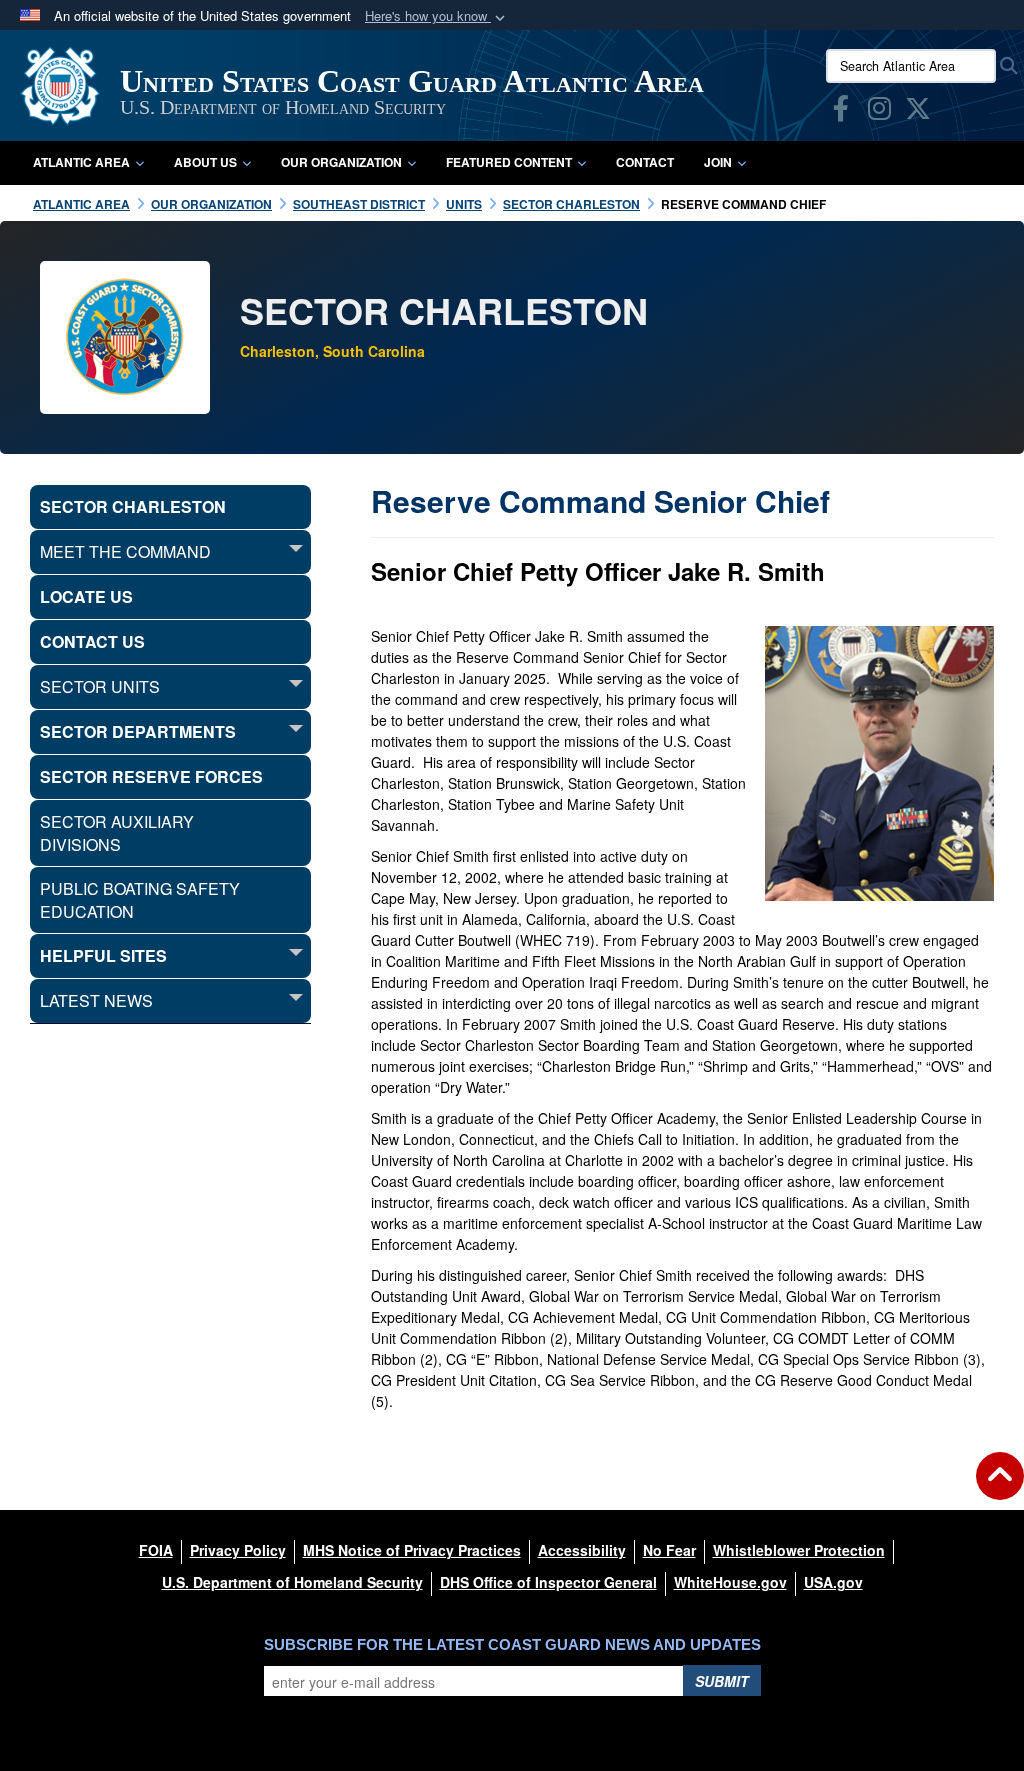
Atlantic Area (81, 162)
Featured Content (509, 162)
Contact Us (92, 641)
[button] (437, 16)
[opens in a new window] (841, 112)
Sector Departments (138, 731)
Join (718, 162)
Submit (722, 1681)
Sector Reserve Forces (151, 776)
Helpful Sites (103, 955)
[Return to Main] (1000, 1488)
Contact (645, 162)
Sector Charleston (133, 506)
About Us (205, 162)
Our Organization (341, 162)
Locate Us (86, 596)
